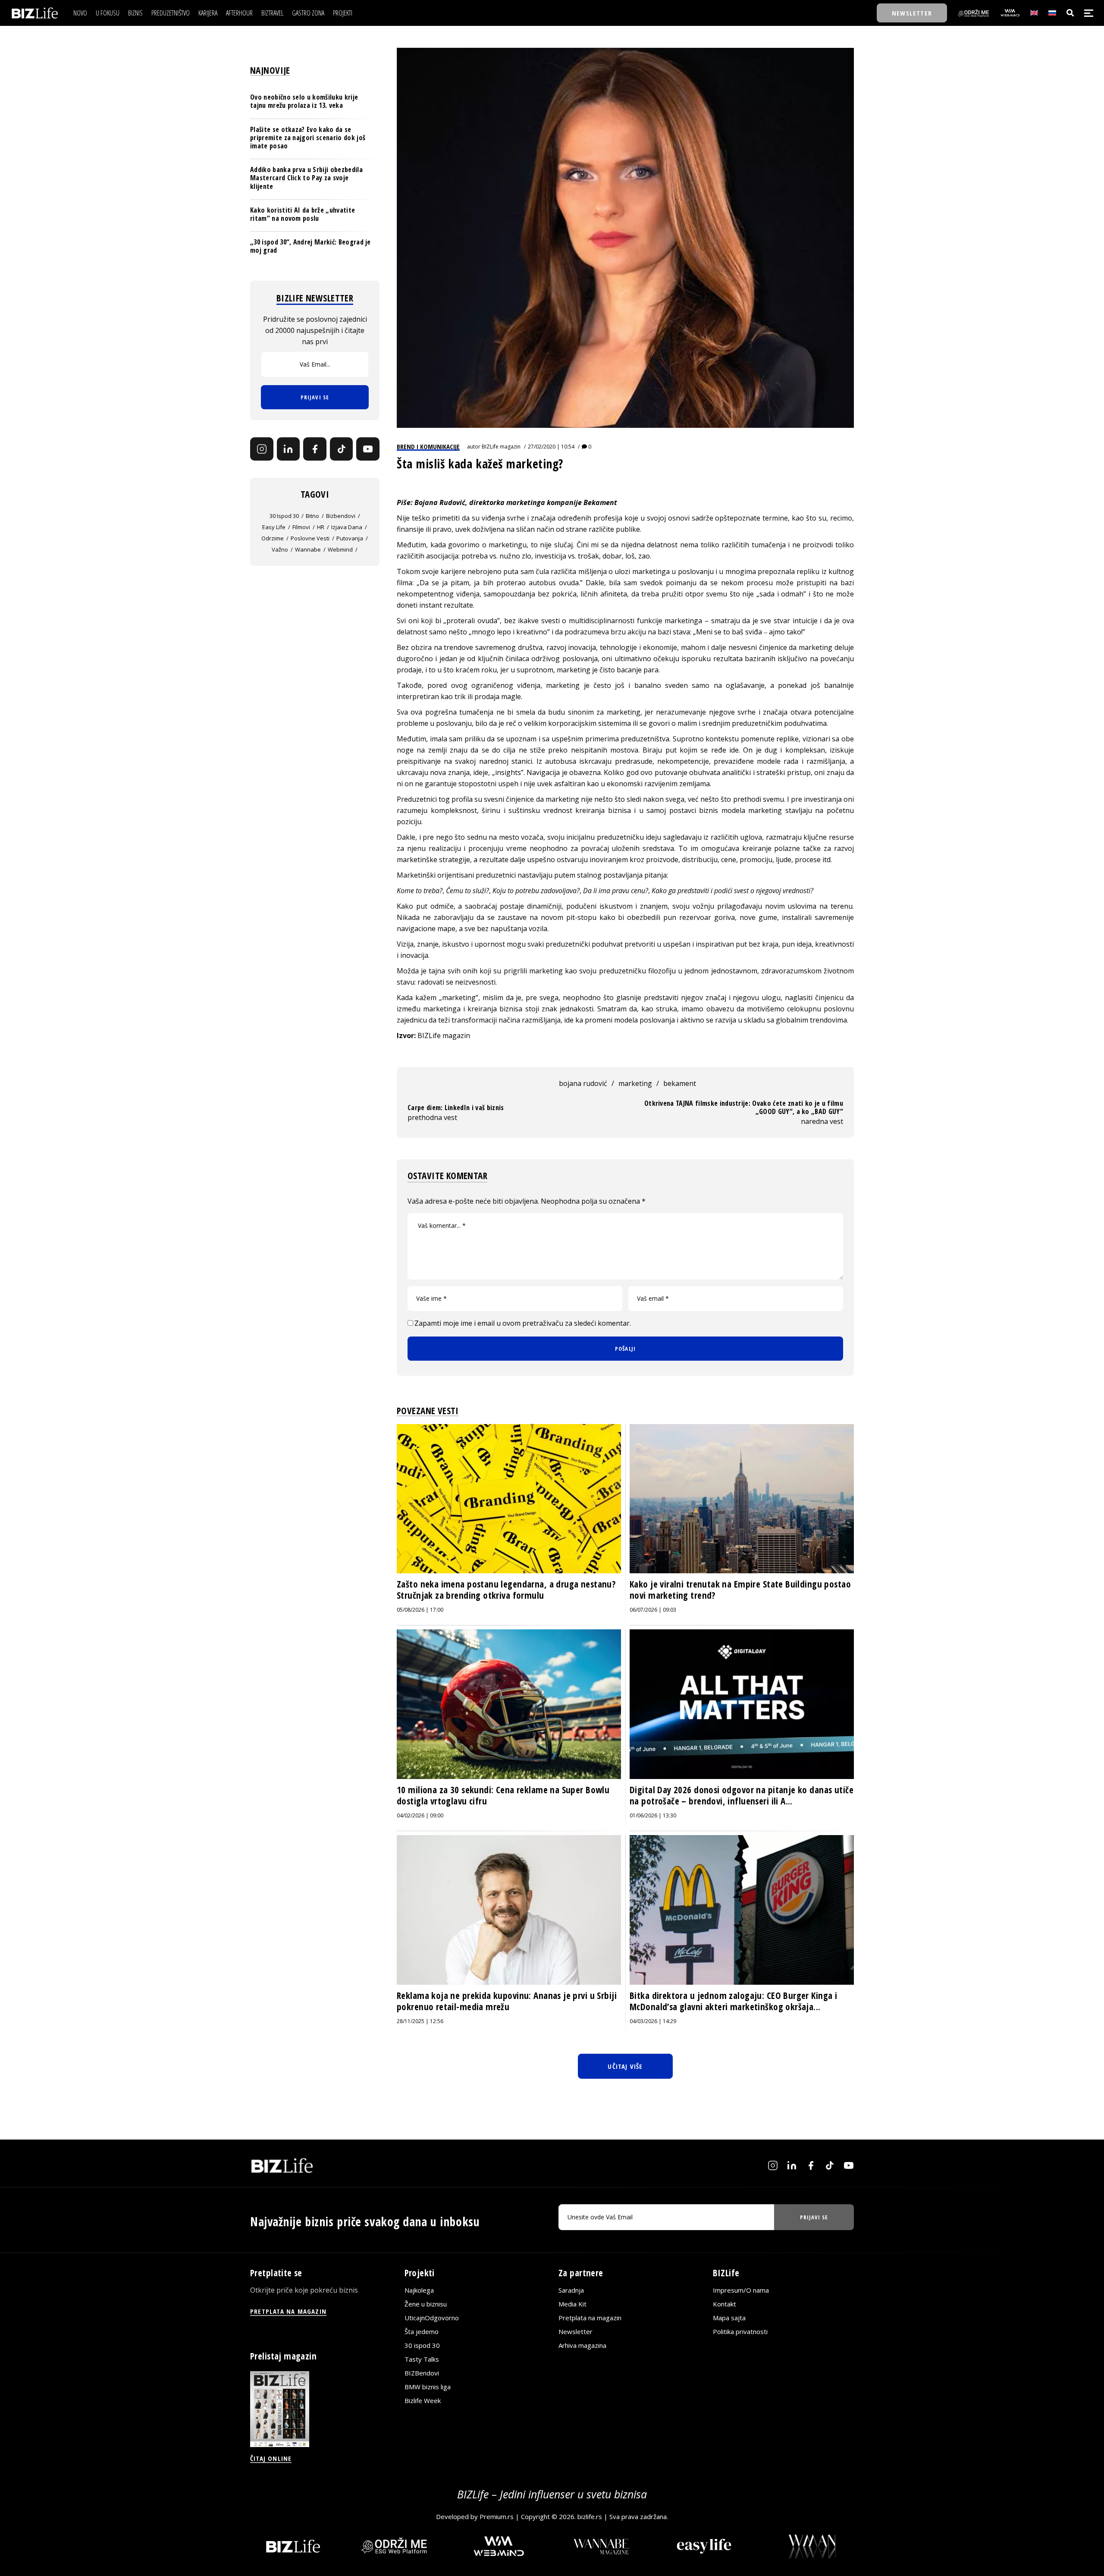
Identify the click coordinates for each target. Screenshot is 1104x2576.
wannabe (308, 549)
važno (280, 549)
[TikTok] (342, 449)
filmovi (301, 527)
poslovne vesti (310, 538)
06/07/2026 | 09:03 (653, 1610)
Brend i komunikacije (428, 446)
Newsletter (576, 2331)
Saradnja (571, 2290)
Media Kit (572, 2304)
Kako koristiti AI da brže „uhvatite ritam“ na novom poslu (303, 214)
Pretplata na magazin (590, 2318)
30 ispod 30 (284, 516)
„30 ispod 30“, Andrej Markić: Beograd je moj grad (310, 246)
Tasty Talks (422, 2359)
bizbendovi (341, 516)
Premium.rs (497, 2516)
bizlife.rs (590, 2516)
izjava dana (347, 527)
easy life (274, 527)
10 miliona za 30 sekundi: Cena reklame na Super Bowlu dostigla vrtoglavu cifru (503, 1795)
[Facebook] (315, 449)
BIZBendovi (422, 2373)
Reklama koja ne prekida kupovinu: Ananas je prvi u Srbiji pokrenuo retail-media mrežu (507, 2001)
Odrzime (273, 538)
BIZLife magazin (501, 447)
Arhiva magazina (582, 2345)
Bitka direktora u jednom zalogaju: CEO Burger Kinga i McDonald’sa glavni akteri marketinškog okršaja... (733, 2001)
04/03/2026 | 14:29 (653, 2021)
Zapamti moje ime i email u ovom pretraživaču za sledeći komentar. (523, 1323)
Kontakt (724, 2304)
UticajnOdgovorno (432, 2318)
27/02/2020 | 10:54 (551, 447)
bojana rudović (583, 1083)
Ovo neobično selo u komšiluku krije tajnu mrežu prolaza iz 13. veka (304, 101)
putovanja (350, 538)
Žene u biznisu (426, 2304)
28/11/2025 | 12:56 (420, 2021)
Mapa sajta (729, 2318)
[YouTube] (368, 449)
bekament (680, 1083)
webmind (340, 549)
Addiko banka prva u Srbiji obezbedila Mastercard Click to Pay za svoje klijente (306, 178)
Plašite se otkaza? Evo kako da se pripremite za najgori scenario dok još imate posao (308, 137)
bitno (312, 516)
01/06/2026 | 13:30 (653, 1815)
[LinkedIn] (289, 449)
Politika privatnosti (740, 2331)
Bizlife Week (423, 2400)
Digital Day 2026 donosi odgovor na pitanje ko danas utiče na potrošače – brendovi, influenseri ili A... (742, 1795)
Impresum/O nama (741, 2290)
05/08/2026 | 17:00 (420, 1610)
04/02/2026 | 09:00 (420, 1815)
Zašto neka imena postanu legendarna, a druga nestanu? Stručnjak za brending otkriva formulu (506, 1590)
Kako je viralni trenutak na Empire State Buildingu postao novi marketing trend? (740, 1590)
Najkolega (419, 2290)
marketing (635, 1083)
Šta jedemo (422, 2331)
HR (321, 527)
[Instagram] (262, 449)
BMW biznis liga (428, 2387)
